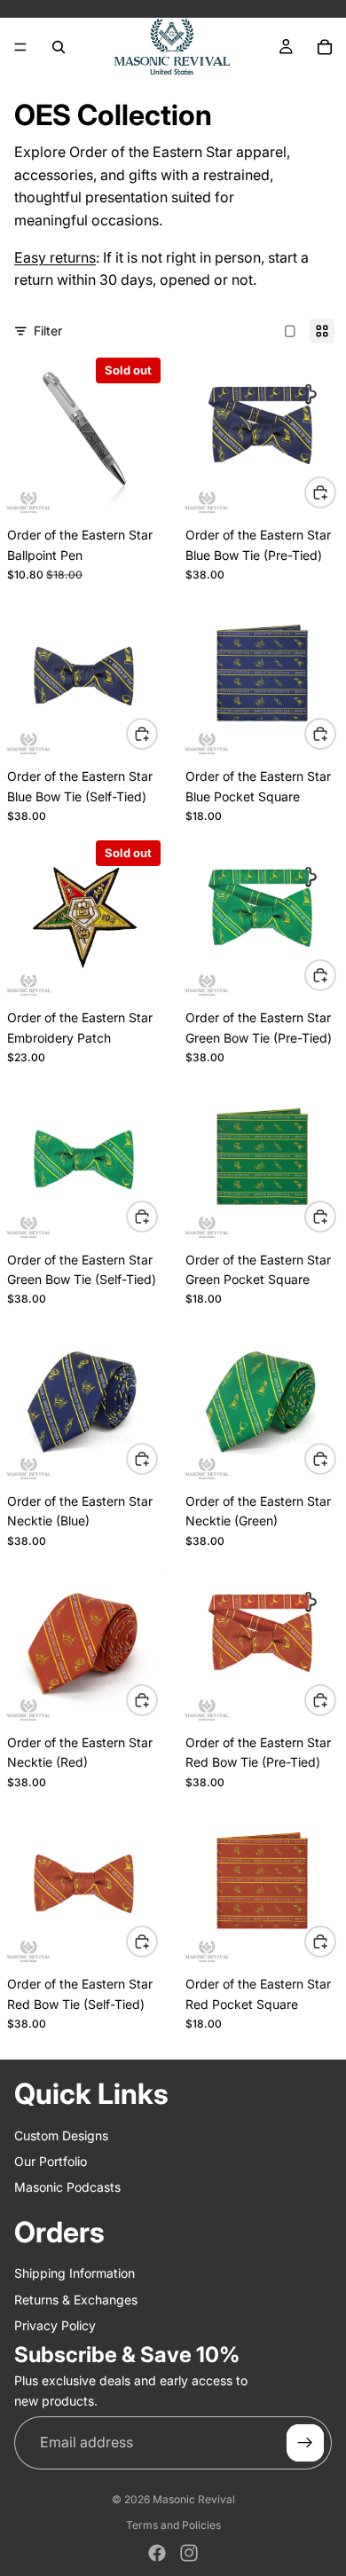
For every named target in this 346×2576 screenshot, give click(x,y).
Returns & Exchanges (76, 2299)
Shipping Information (75, 2273)
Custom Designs (61, 2135)
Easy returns (55, 257)
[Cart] (325, 47)
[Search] (59, 47)
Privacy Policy (55, 2325)
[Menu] (20, 47)
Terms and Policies (173, 2525)
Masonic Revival (194, 2499)
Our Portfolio (51, 2161)
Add (335, 492)
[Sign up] (305, 2443)
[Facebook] (157, 2553)
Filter (48, 331)
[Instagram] (189, 2553)
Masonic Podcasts (67, 2187)
